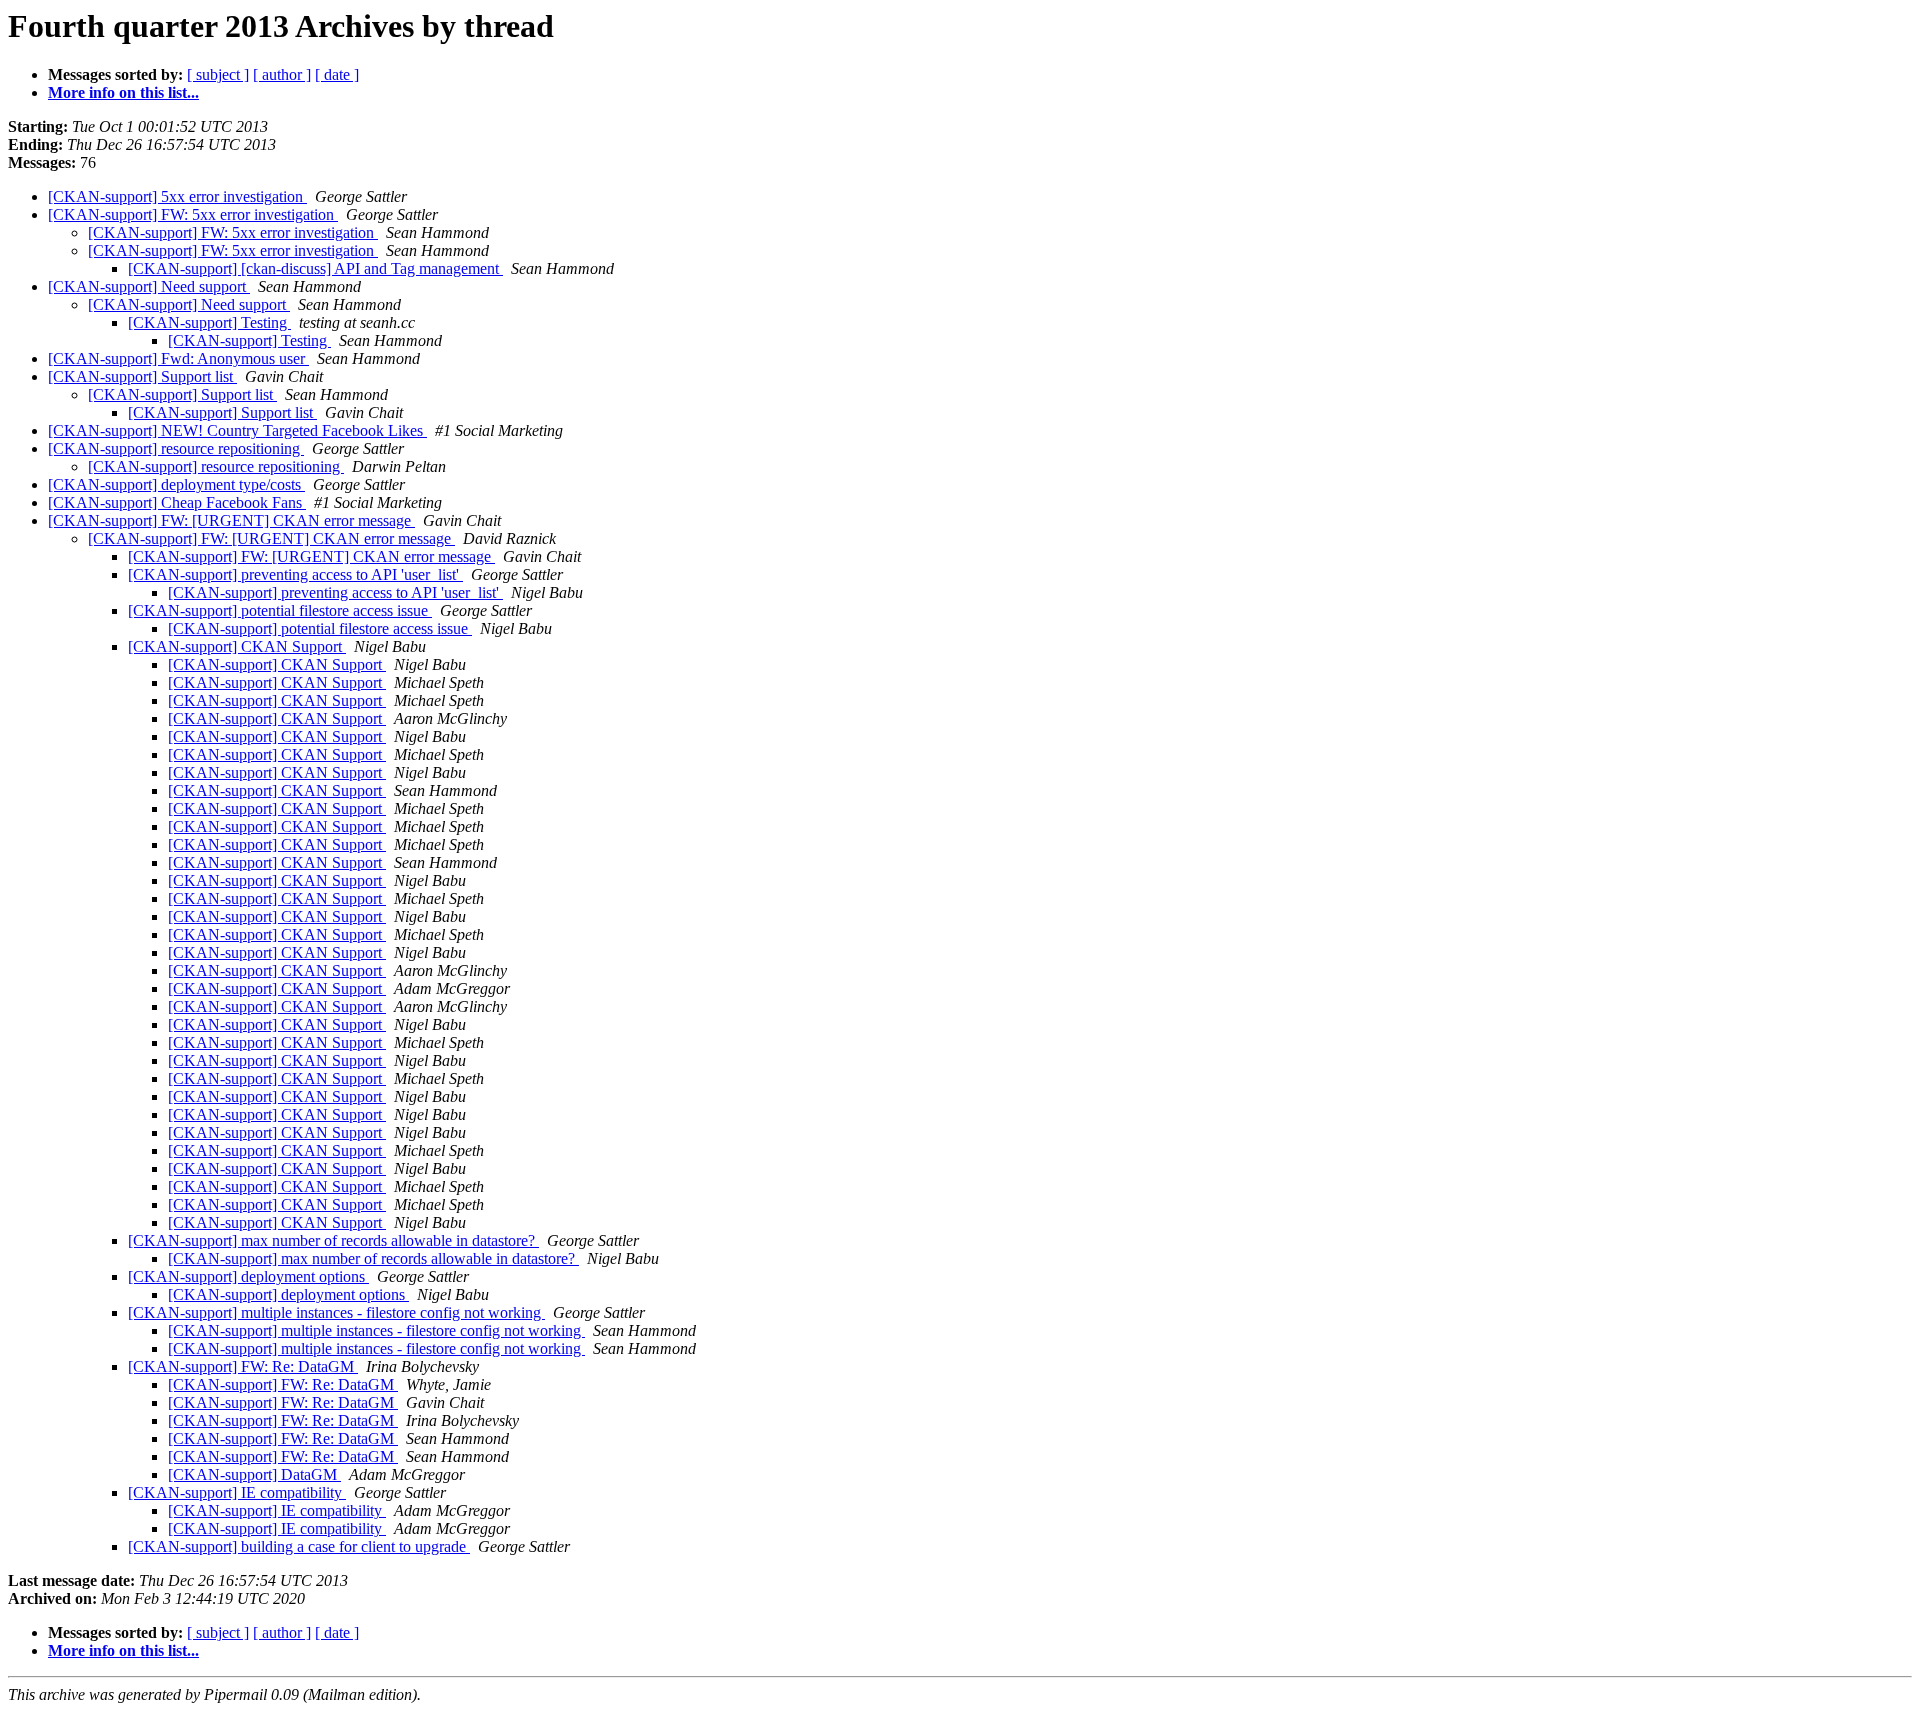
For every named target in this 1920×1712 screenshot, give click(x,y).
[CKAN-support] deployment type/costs (176, 484)
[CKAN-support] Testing (209, 322)
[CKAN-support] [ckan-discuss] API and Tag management (315, 268)
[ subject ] (218, 74)
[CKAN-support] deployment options (248, 1276)
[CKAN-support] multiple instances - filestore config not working (336, 1312)
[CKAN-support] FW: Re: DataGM (243, 1366)
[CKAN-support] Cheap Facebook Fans (177, 502)
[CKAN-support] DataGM (254, 1474)
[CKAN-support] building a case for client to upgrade (299, 1546)
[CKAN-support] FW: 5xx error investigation (193, 214)
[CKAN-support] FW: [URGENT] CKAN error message (231, 520)
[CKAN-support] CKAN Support (237, 646)
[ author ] (282, 74)
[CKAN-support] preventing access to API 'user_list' (295, 574)
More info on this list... (123, 92)
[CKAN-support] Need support (149, 286)
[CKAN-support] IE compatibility (237, 1492)
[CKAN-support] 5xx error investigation (177, 196)
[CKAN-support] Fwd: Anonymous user (178, 358)
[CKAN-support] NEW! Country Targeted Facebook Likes (237, 430)
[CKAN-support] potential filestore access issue (280, 610)
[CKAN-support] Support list (142, 376)
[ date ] (337, 74)
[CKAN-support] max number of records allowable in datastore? (333, 1240)
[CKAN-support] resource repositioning (176, 448)
